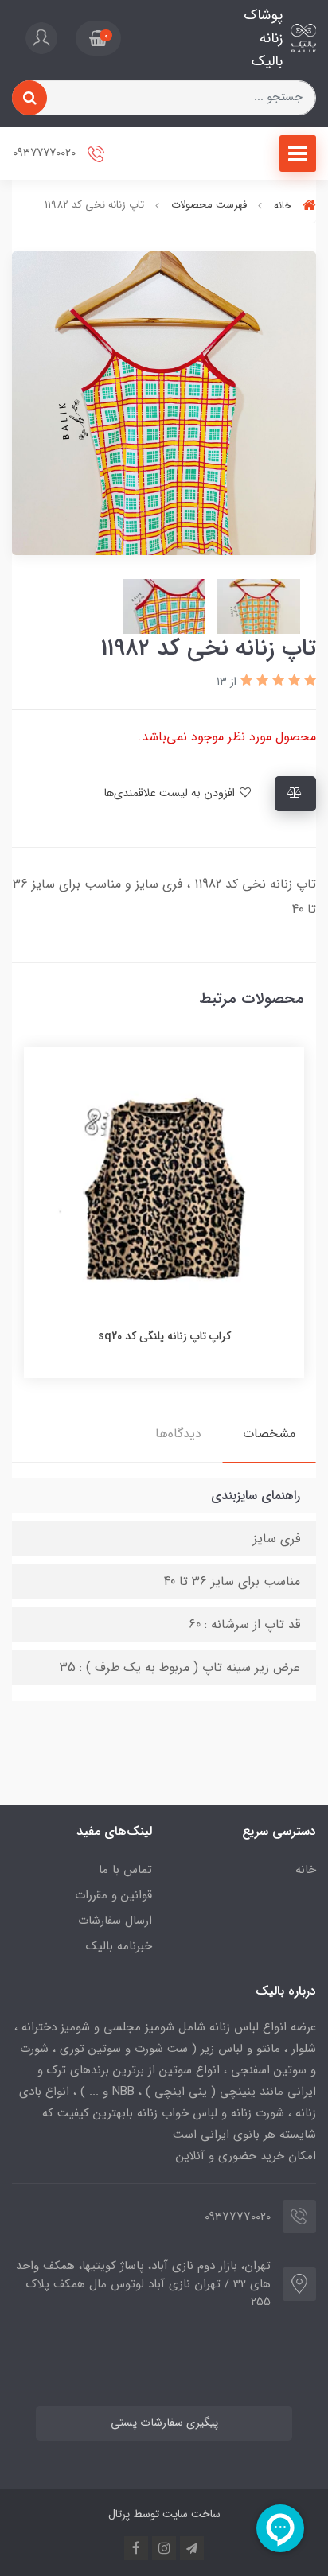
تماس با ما (125, 1870)
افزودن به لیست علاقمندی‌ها (171, 793)
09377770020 (46, 154)
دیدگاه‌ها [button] (178, 1434)
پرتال (119, 2514)
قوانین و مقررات (113, 1895)
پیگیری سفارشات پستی (164, 2423)
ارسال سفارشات (115, 1921)
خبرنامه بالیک (119, 1946)
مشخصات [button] (269, 1434)
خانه (306, 1870)
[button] (98, 38)
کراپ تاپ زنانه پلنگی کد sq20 (164, 1336)
